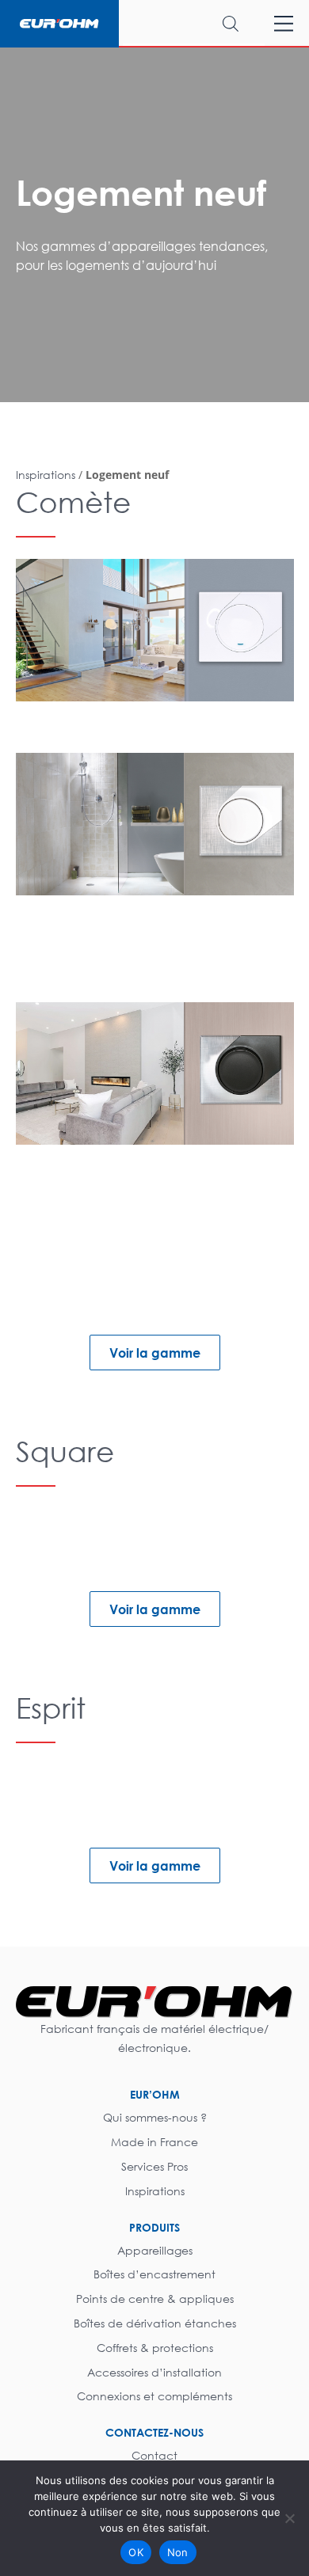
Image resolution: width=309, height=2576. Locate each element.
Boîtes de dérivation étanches (155, 2323)
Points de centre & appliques (155, 2299)
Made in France (154, 2142)
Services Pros (154, 2166)
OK (136, 2552)
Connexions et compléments (154, 2396)
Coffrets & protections (155, 2348)
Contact (154, 2455)
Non (178, 2552)
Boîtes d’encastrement (154, 2274)
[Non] (289, 2518)
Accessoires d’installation (154, 2372)
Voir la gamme (155, 1353)
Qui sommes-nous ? (155, 2117)
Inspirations (155, 2191)
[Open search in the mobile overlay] (194, 23)
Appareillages (155, 2250)
